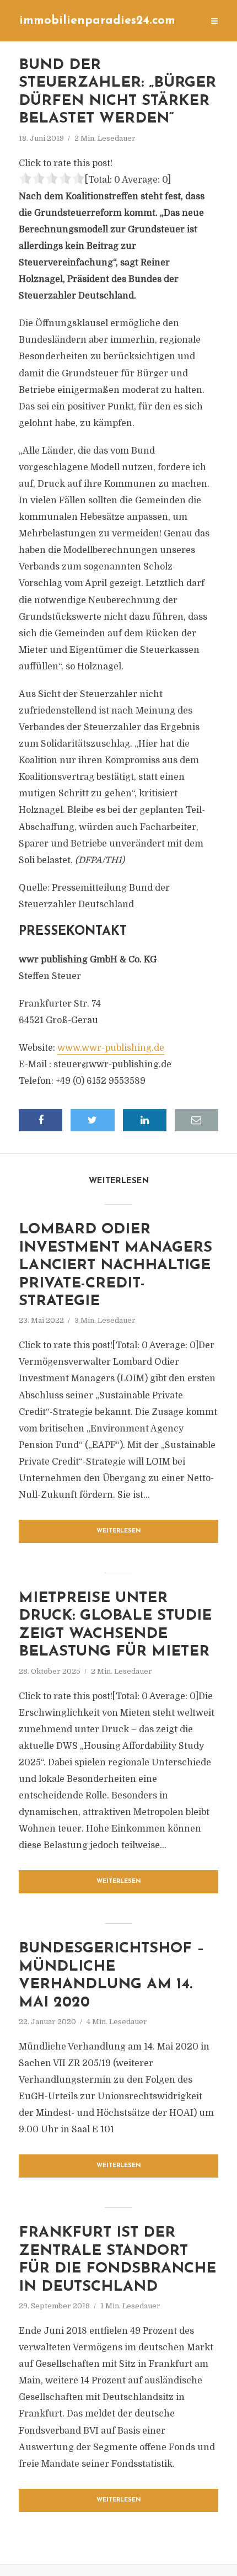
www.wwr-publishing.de (111, 1048)
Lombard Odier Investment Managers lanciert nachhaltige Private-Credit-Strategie (115, 1266)
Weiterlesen (119, 1531)
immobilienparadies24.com (97, 21)
